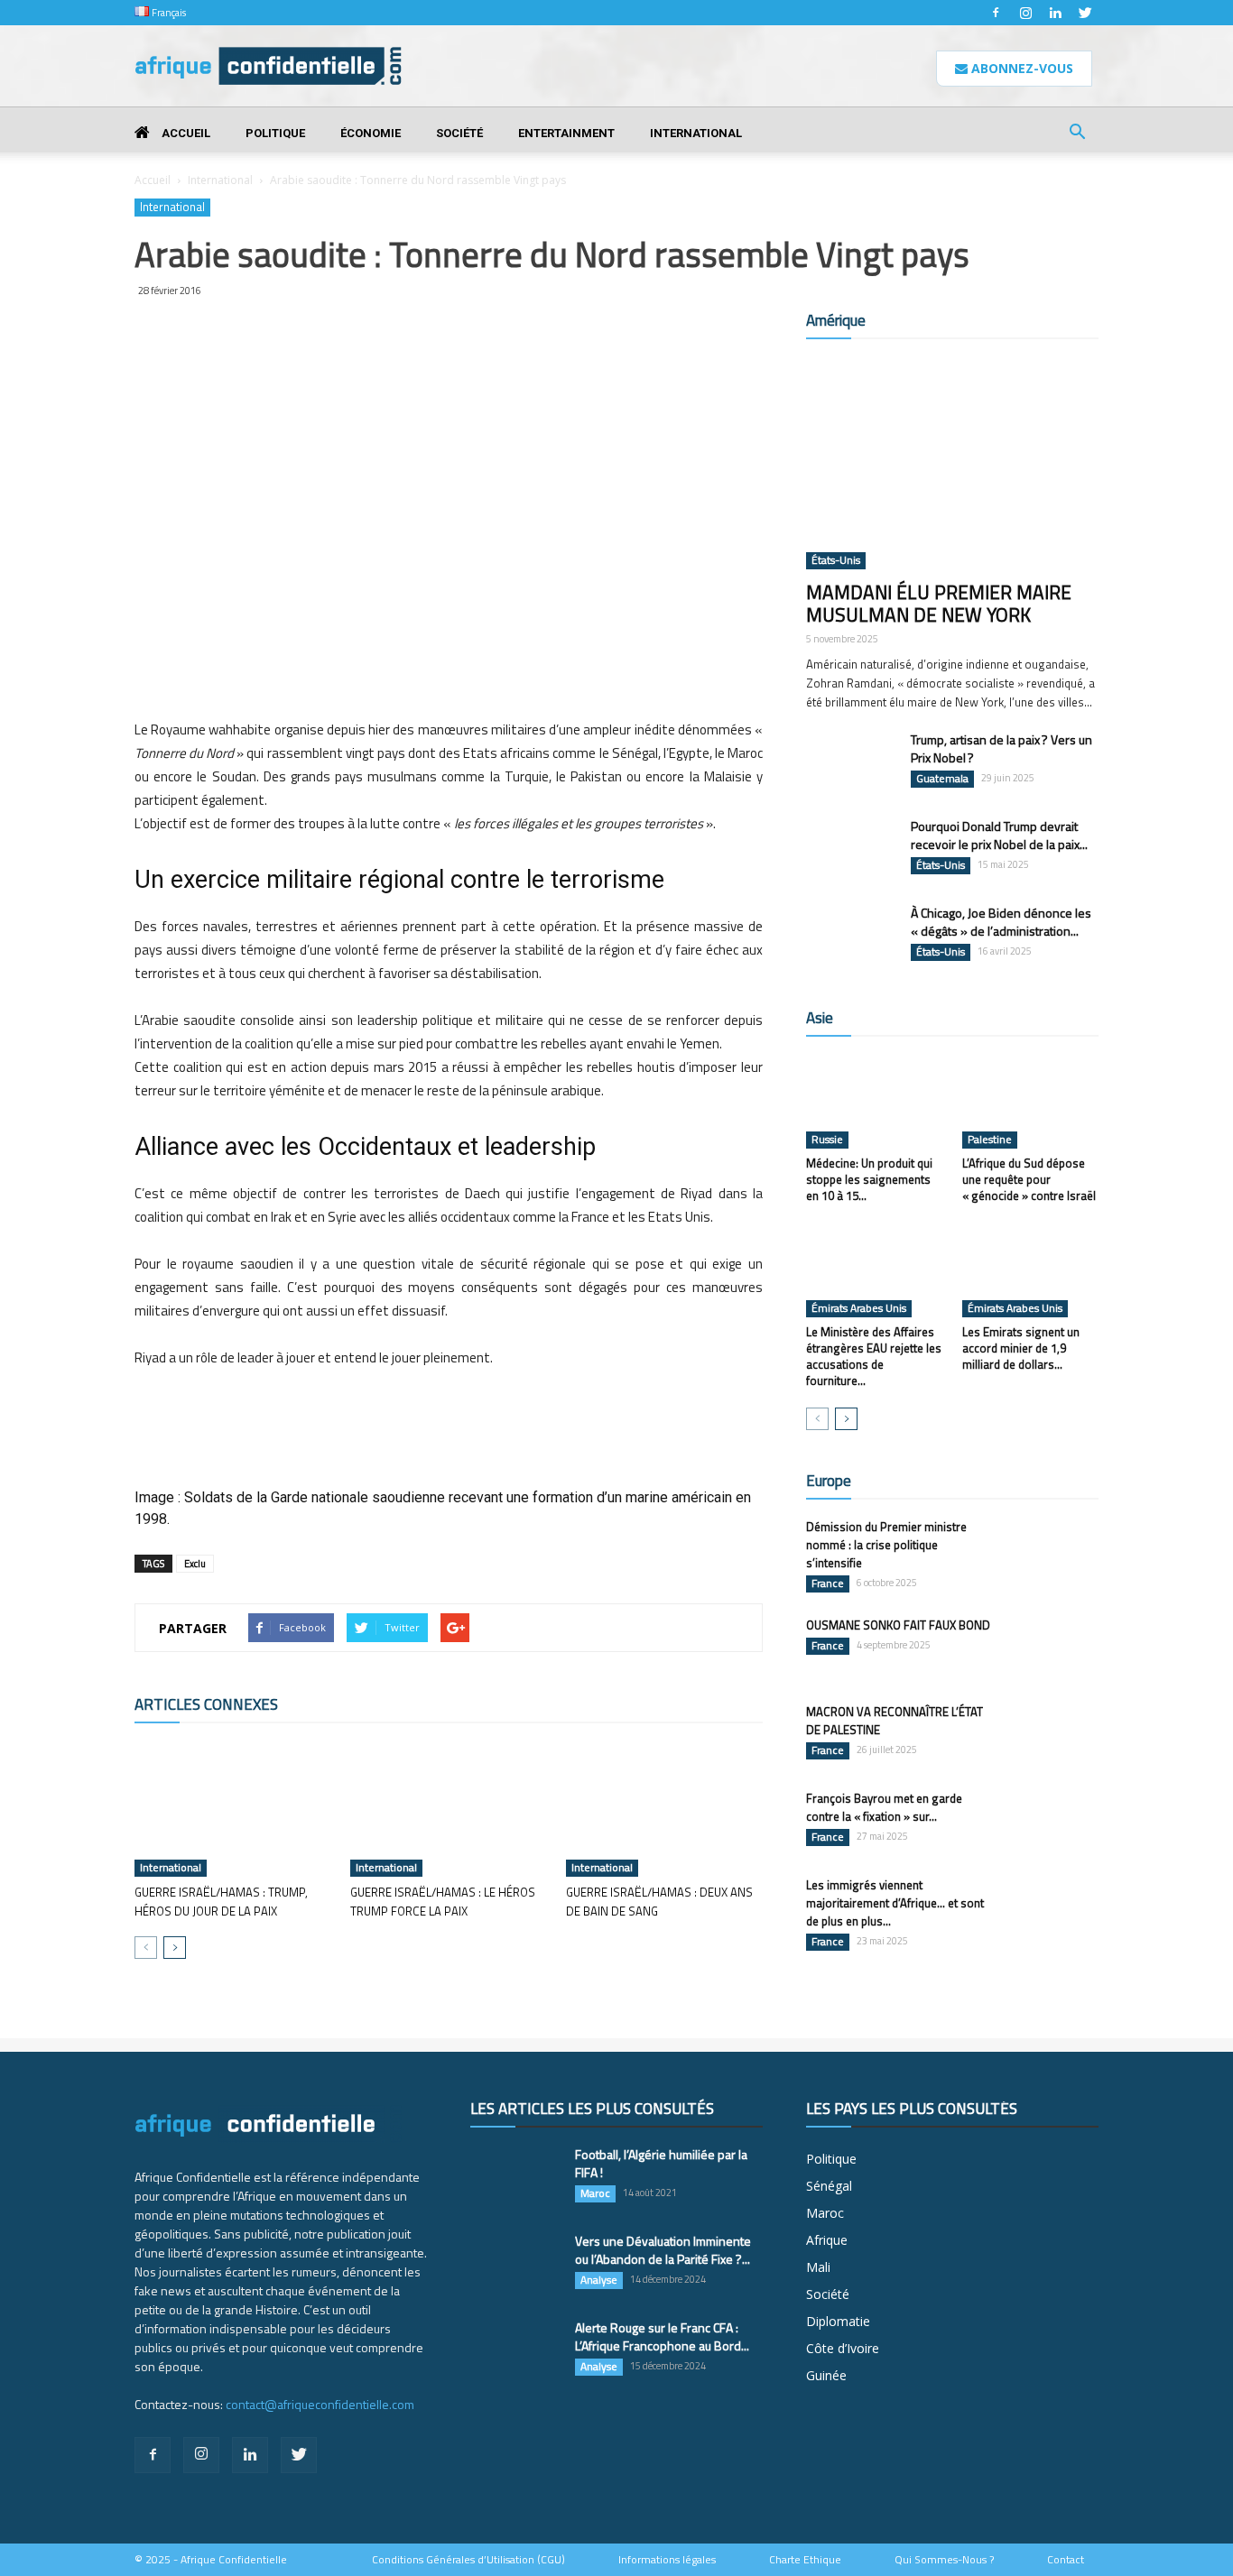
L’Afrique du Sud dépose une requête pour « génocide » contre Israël (1029, 1179)
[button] (1077, 134)
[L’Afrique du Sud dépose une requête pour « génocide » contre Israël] (1031, 1102)
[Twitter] (1085, 13)
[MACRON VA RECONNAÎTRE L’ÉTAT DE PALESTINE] (1053, 1734)
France (828, 1583)
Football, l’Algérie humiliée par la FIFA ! (661, 2163)
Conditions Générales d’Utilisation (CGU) (468, 2560)
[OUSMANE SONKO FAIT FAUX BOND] (1053, 1648)
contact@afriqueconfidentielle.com (320, 2404)
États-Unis (836, 560)
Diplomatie (838, 2321)
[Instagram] (1025, 13)
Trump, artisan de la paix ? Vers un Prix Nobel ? (1001, 748)
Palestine (990, 1140)
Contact (1066, 2560)
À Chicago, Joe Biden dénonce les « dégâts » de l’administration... (1001, 922)
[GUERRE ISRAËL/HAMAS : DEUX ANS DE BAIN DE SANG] (664, 1809)
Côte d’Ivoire (843, 2348)
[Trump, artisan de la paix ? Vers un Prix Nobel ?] (851, 762)
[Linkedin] (1055, 13)
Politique (275, 133)
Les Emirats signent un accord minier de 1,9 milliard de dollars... (1021, 1348)
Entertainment (566, 133)
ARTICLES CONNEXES (206, 1704)
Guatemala (942, 779)
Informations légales (667, 2560)
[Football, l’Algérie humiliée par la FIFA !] (515, 2177)
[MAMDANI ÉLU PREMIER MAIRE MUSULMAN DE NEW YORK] (952, 463)
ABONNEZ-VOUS (1020, 68)
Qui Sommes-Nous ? (944, 2560)
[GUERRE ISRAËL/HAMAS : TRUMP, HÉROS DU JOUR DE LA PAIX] (233, 1809)
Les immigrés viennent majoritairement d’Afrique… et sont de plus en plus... (895, 1903)
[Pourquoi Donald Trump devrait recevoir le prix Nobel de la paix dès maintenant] (851, 849)
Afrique (827, 2240)
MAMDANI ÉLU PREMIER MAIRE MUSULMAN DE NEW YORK (939, 603)
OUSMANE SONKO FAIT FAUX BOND (898, 1625)
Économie (371, 133)
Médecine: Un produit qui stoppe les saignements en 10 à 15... (869, 1179)
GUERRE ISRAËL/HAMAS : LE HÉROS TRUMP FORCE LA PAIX (443, 1902)
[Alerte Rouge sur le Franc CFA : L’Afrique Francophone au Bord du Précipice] (515, 2350)
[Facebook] (996, 13)
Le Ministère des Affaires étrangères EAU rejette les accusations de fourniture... (874, 1356)
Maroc (595, 2193)
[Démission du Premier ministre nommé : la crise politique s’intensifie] (1053, 1549)
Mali (818, 2267)
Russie (827, 1140)
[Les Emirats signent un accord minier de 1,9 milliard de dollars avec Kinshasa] (1031, 1270)
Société (459, 133)
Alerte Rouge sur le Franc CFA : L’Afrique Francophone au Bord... (662, 2336)
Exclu (195, 1564)
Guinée (826, 2375)
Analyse (599, 2280)
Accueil (185, 133)
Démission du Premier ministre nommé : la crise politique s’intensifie (886, 1545)
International (696, 133)
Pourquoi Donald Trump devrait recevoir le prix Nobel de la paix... (999, 835)
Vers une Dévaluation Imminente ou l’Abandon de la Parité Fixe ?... (663, 2250)
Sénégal (829, 2186)
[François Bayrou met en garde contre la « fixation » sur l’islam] (1053, 1821)
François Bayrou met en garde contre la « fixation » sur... (884, 1807)
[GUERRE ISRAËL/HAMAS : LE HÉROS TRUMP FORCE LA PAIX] (449, 1809)
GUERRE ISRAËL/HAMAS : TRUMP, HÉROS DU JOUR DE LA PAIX (221, 1902)
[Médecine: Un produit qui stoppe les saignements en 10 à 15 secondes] (875, 1102)
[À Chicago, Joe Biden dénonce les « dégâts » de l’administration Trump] (851, 936)
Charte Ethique (805, 2560)
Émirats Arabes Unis (859, 1308)
